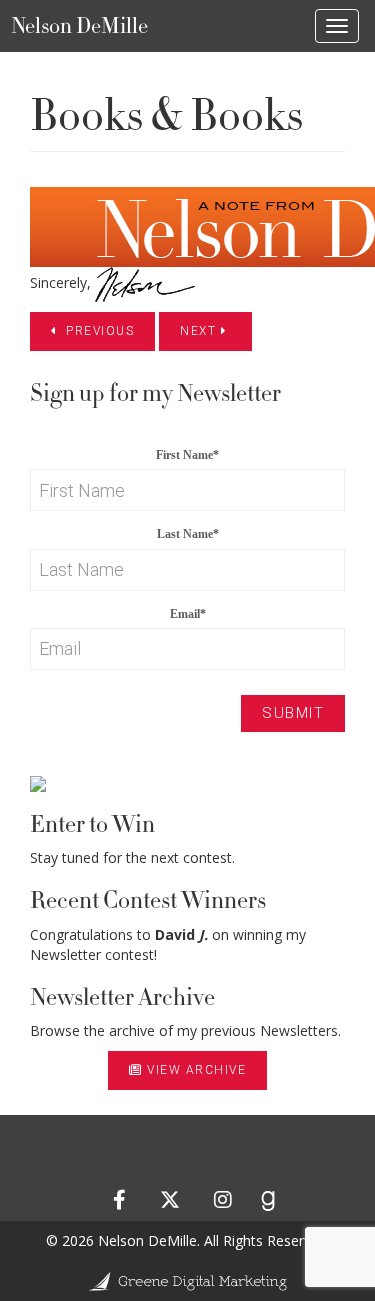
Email (188, 614)
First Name (187, 455)
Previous (98, 331)
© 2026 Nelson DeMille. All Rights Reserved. (188, 1240)
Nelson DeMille (79, 26)
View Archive (196, 1070)
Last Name (188, 534)
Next (200, 331)
